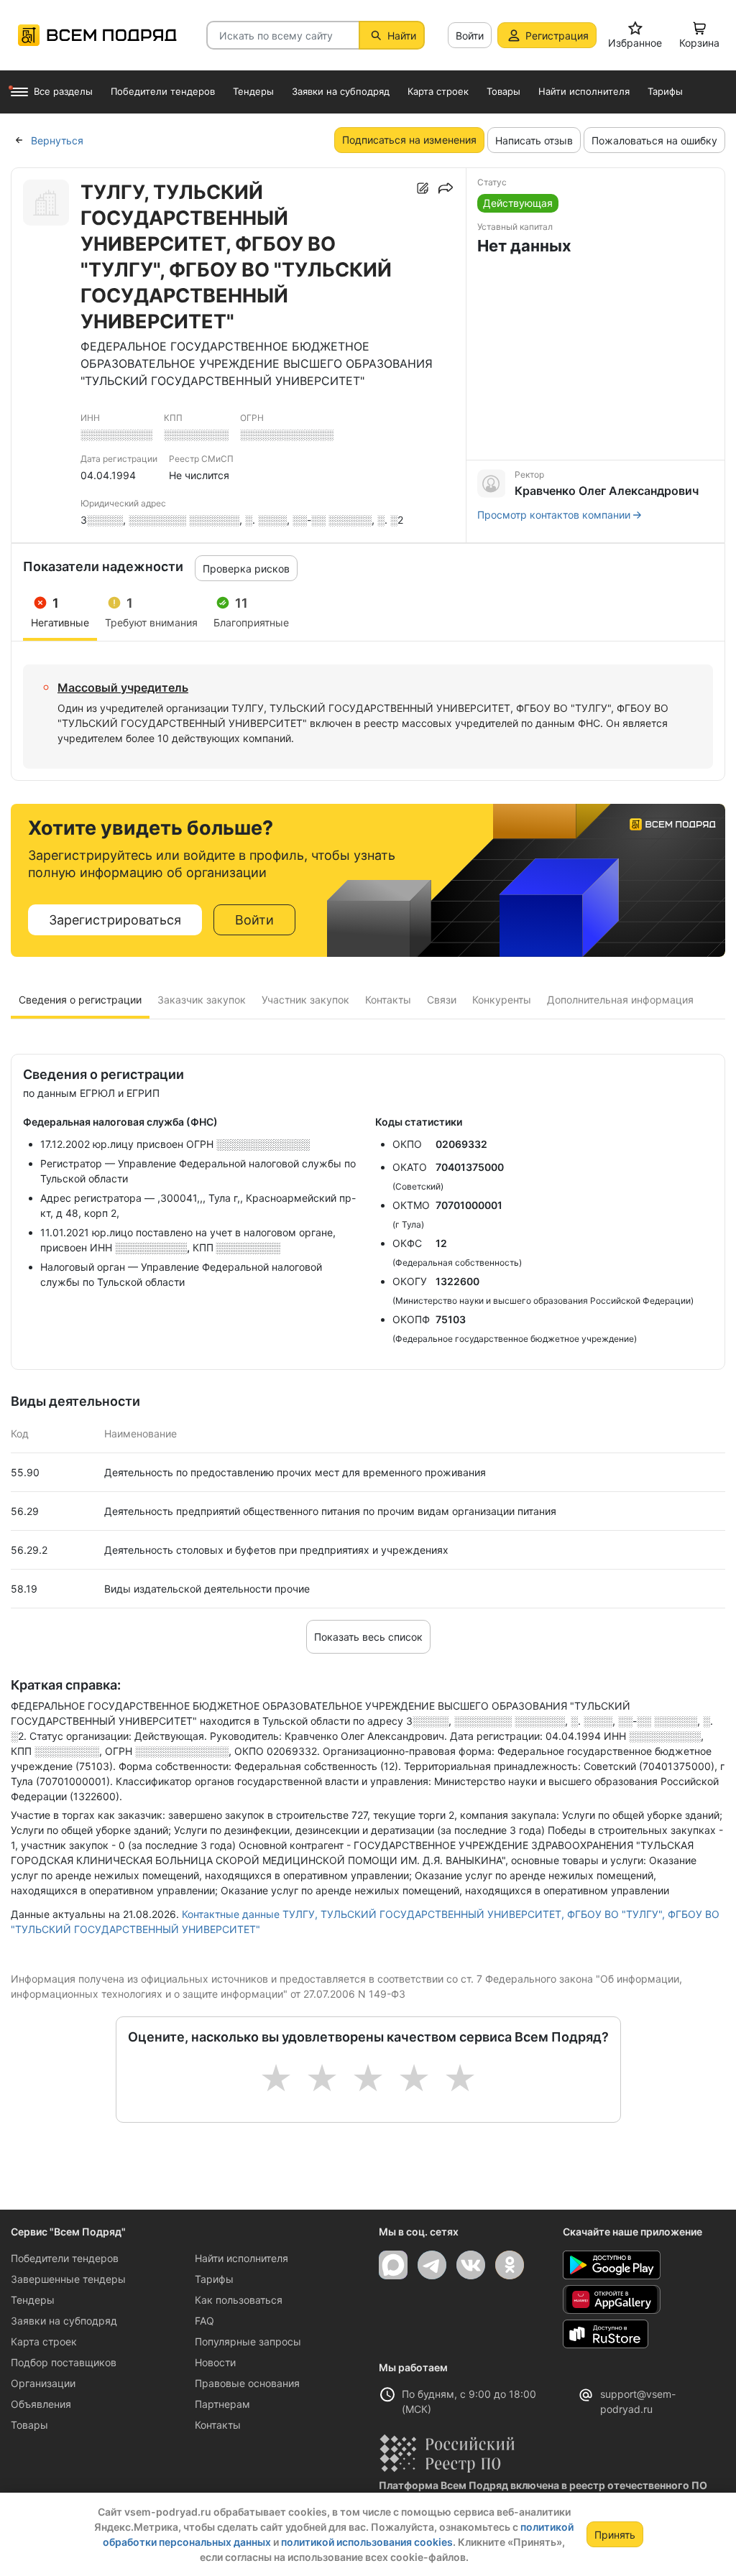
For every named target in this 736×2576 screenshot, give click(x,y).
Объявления (41, 2404)
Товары (29, 2425)
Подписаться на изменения (409, 140)
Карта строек (44, 2341)
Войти (470, 36)
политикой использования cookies (367, 2542)
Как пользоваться (239, 2300)
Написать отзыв (534, 140)
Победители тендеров (65, 2258)
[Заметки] (423, 188)
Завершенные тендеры (68, 2279)
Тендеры (33, 2300)
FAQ (204, 2321)
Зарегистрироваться (115, 920)
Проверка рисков (246, 569)
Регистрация (557, 36)
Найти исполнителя (241, 2258)
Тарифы (214, 2279)
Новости (215, 2362)
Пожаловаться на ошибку (654, 140)
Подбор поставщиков (64, 2362)
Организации (43, 2383)
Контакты (218, 2425)
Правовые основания (247, 2383)
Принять (615, 2535)
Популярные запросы (248, 2341)
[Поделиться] (446, 188)
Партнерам (222, 2404)
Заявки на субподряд (64, 2321)
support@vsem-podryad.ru (638, 2401)
